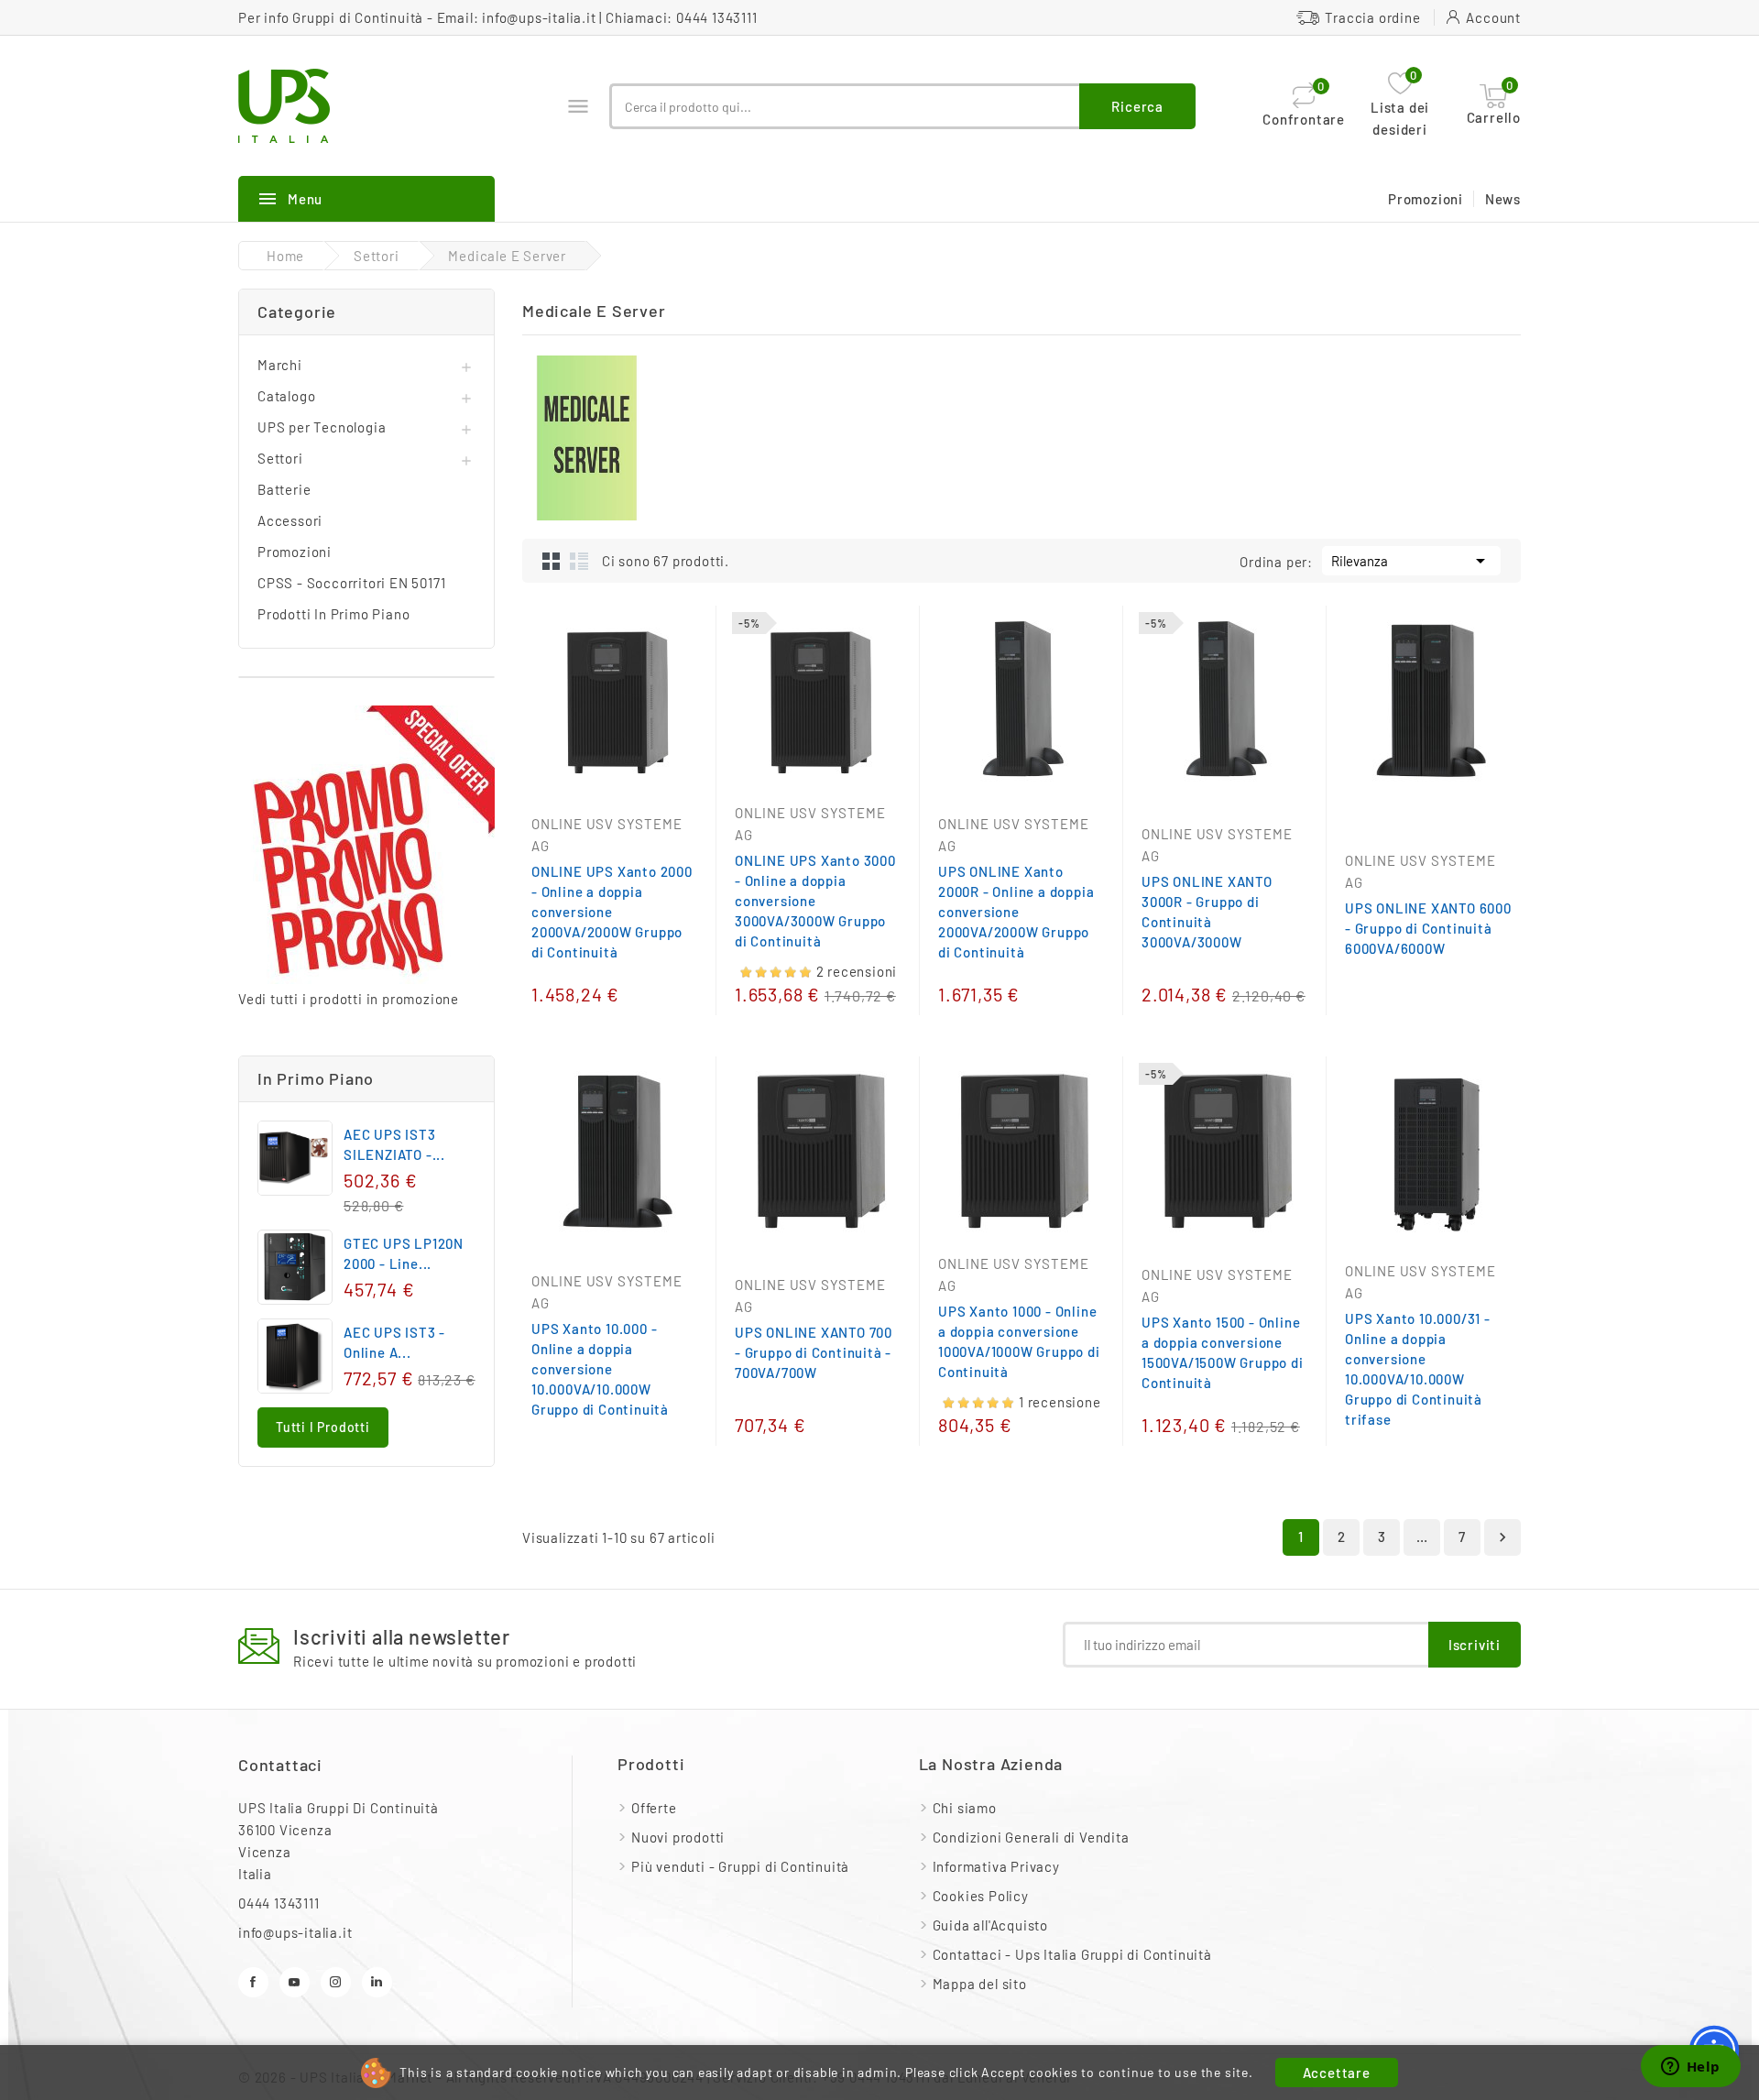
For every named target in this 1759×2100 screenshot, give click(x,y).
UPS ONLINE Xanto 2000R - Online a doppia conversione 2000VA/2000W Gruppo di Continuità (1016, 912)
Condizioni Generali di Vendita (1031, 1837)
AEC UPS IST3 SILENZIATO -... (394, 1144)
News (1503, 199)
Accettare (1337, 2073)
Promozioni (1426, 199)
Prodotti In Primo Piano (333, 614)
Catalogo (286, 396)
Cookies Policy (981, 1896)
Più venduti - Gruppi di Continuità (740, 1866)
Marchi (280, 365)
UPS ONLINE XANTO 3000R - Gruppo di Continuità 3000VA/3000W (1207, 912)
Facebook (253, 1982)
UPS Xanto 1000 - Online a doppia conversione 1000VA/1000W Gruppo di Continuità (1019, 1341)
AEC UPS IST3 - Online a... (394, 1342)
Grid (552, 561)
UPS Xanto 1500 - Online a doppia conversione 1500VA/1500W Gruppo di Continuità (1223, 1352)
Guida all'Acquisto (990, 1925)
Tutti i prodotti (323, 1427)
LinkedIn (377, 1982)
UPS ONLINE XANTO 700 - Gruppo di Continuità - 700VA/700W (814, 1352)
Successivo (1502, 1537)
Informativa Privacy (996, 1866)
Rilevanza (1411, 561)
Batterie (284, 489)
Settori (280, 458)
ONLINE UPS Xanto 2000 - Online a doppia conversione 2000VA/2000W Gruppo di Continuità (612, 912)
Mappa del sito (980, 1984)
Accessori (290, 520)
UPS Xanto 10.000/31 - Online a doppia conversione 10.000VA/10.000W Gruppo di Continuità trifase (1418, 1369)
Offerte (654, 1808)
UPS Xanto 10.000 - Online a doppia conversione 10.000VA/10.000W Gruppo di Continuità (600, 1369)
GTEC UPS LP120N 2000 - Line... (404, 1253)
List (579, 561)
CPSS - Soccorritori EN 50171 (351, 583)
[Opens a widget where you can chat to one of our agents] (1690, 2068)
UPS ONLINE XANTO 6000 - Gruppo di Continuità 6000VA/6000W (1428, 928)
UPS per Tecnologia (322, 427)
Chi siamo (965, 1808)
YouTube (295, 1982)
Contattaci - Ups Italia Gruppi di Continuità (1072, 1954)
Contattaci (280, 1765)
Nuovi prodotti (678, 1837)
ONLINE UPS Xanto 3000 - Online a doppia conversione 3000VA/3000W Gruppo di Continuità (815, 901)
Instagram (336, 1982)
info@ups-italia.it (539, 17)
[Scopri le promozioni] (366, 847)
